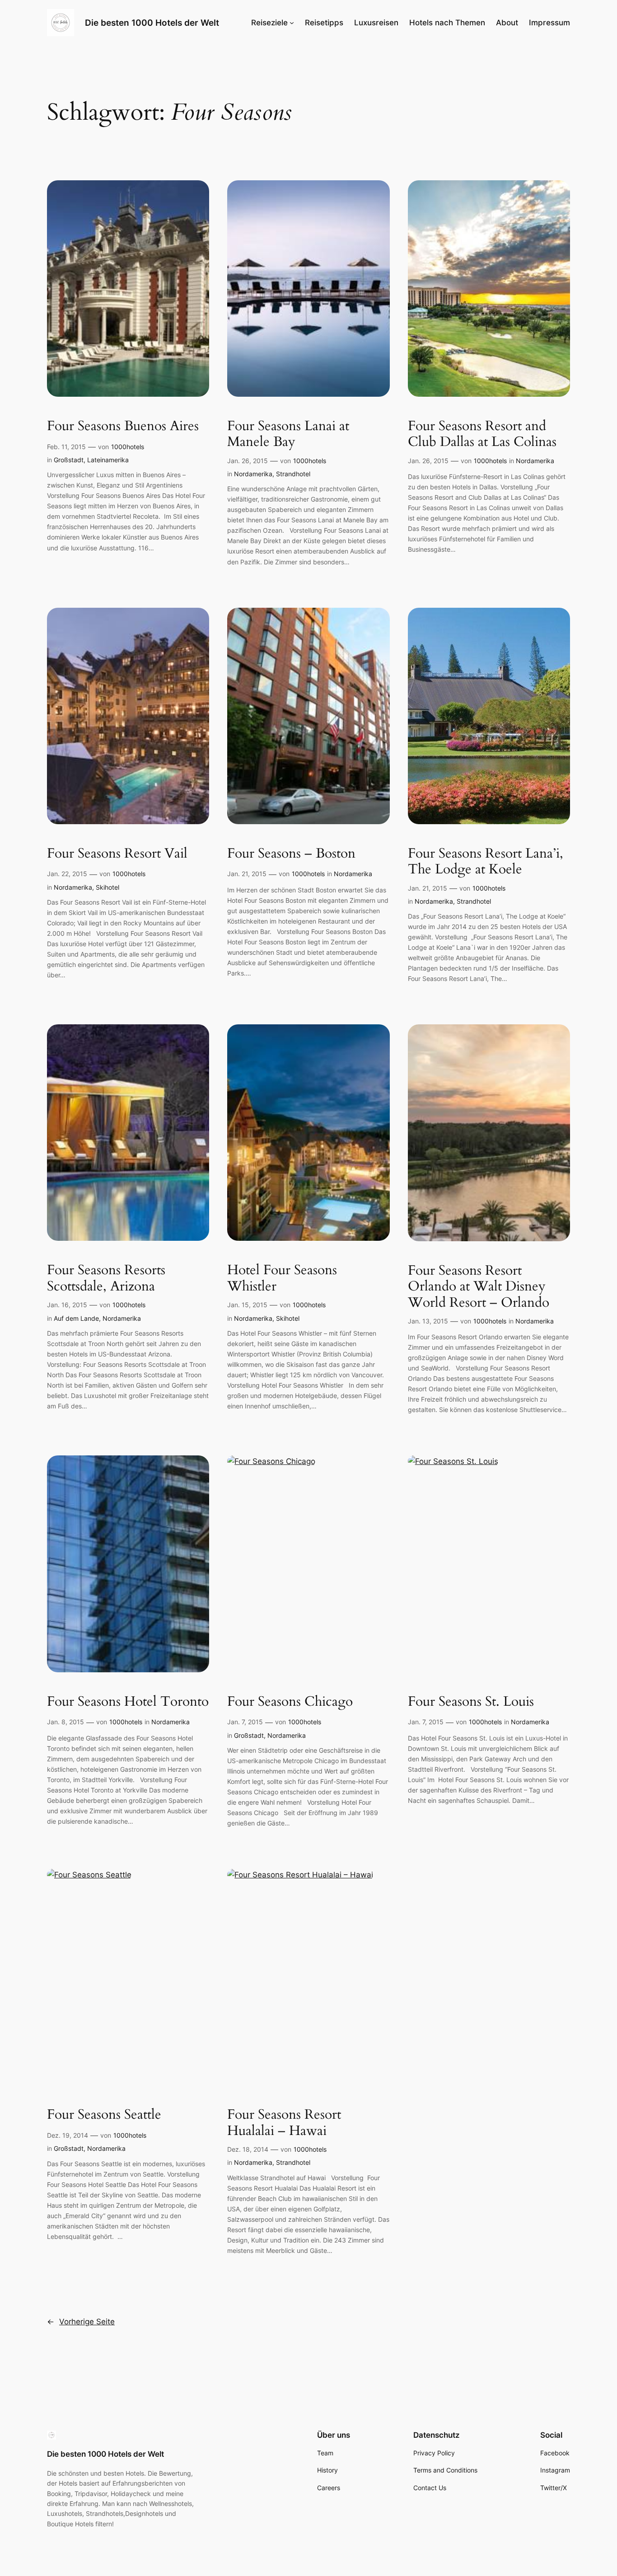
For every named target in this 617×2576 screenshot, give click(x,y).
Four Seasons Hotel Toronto (128, 1702)
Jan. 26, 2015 (248, 461)
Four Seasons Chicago (290, 1702)
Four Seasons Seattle (104, 2115)
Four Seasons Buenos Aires (123, 427)
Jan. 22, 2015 (67, 874)
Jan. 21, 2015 (247, 874)
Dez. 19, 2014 (68, 2135)
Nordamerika (253, 474)
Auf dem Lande (76, 1318)
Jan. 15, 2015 (247, 1305)
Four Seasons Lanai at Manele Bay (288, 434)
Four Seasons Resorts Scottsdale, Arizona (106, 1279)
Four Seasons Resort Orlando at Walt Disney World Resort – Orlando (479, 1287)
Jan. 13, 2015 (428, 1321)
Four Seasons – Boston (291, 854)
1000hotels (128, 447)
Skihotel (108, 887)
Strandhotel (293, 474)
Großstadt (69, 460)
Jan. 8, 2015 (65, 1722)
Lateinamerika (108, 460)
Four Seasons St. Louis (471, 1702)
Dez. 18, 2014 (248, 2149)
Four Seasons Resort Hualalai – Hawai (284, 2123)
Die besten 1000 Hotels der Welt (152, 23)
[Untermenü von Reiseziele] (292, 23)
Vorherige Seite (81, 2322)
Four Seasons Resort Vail (117, 854)
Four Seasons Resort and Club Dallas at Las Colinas (482, 434)
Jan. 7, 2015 (245, 1722)
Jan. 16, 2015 (67, 1305)
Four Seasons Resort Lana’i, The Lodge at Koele (486, 862)
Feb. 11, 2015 (66, 447)
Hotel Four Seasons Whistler (282, 1279)
